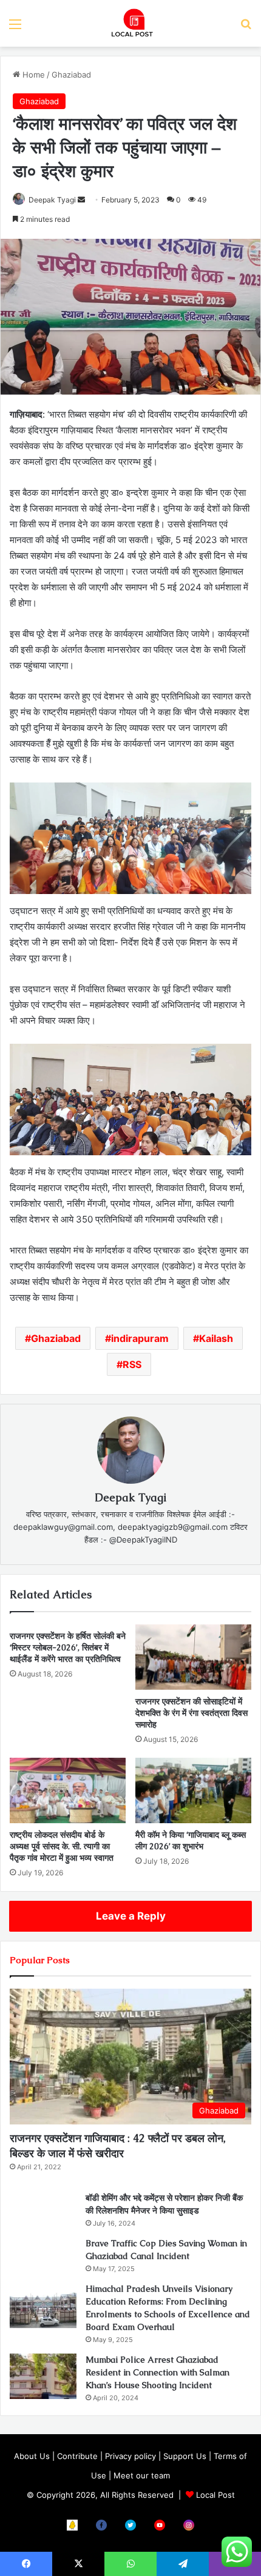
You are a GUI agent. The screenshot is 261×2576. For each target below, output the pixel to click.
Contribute (77, 2456)
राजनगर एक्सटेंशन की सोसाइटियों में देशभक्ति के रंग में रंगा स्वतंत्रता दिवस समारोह (192, 1713)
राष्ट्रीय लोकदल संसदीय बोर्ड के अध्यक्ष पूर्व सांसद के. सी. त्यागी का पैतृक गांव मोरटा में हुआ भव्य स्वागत (62, 1846)
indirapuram (140, 1338)
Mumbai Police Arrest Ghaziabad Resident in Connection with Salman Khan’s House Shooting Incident (158, 2372)
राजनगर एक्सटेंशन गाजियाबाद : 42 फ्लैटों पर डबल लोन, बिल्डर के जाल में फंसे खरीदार (118, 2146)
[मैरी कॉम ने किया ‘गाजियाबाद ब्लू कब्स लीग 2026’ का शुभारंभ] (193, 1790)
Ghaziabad (71, 75)
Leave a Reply (131, 1916)
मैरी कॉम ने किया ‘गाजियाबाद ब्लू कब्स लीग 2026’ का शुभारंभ (191, 1840)
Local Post (215, 2495)
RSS (132, 1364)
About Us (32, 2456)
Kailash (216, 1338)
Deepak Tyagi (52, 200)
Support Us (185, 2456)
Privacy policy (130, 2456)
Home (32, 75)
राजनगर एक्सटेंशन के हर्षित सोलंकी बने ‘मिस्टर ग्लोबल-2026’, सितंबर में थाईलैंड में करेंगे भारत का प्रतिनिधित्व (68, 1647)
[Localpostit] (130, 23)
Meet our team (142, 2475)
